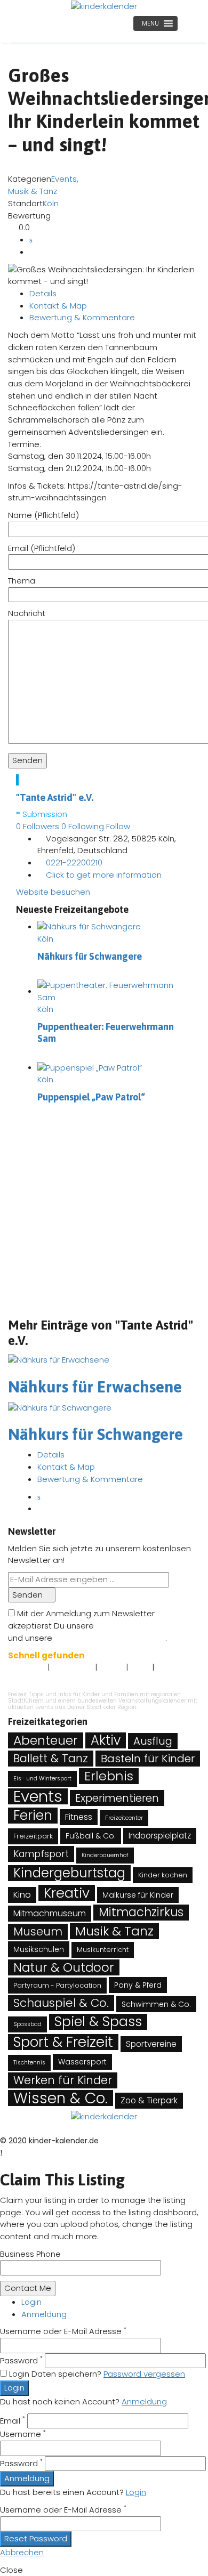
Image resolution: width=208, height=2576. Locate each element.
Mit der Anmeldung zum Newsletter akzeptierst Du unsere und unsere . (97, 1625)
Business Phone (30, 2254)
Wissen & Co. (61, 2098)
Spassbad (27, 2024)
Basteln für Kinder (148, 1759)
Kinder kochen (163, 1875)
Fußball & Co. (91, 1836)
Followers (38, 826)
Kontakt (111, 1668)
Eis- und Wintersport (42, 1779)
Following (83, 826)
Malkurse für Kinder (138, 1895)
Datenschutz (72, 1668)
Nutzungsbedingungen (141, 1626)
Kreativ (67, 1893)
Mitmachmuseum (50, 1913)
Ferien (33, 1816)
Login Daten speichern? (55, 2374)
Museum (38, 1931)
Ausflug (153, 1741)
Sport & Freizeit (63, 2042)
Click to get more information (104, 875)
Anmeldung (44, 2314)
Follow (119, 826)
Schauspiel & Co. (61, 2003)
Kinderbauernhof (105, 1855)
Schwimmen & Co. (156, 2004)
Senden (29, 1595)
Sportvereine (151, 2044)
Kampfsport (41, 1854)
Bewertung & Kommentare (82, 317)
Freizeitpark (33, 1836)
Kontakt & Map (58, 306)
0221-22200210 (74, 862)
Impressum (27, 1668)
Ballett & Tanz (51, 1758)
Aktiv (106, 1740)
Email (13, 2421)
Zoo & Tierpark (149, 2100)
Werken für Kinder (63, 2080)
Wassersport (82, 2062)
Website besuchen (53, 892)
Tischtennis (29, 2063)
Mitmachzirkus (141, 1913)
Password (21, 2360)
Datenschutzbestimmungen (110, 1638)
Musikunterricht (103, 1950)
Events (64, 179)
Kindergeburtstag (69, 1873)
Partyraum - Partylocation (57, 1985)
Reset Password (36, 2538)
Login (31, 2302)
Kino (22, 1895)
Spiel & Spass (98, 2022)
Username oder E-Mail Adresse (63, 2331)
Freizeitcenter (124, 1818)
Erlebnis (109, 1776)
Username (23, 2434)
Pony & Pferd (138, 1985)
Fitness (79, 1817)
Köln (51, 203)
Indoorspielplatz (160, 1836)
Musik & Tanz (33, 191)
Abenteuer (46, 1740)
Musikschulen (39, 1949)
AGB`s (140, 1668)
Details (43, 293)
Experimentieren (117, 1798)
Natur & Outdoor (64, 1967)
